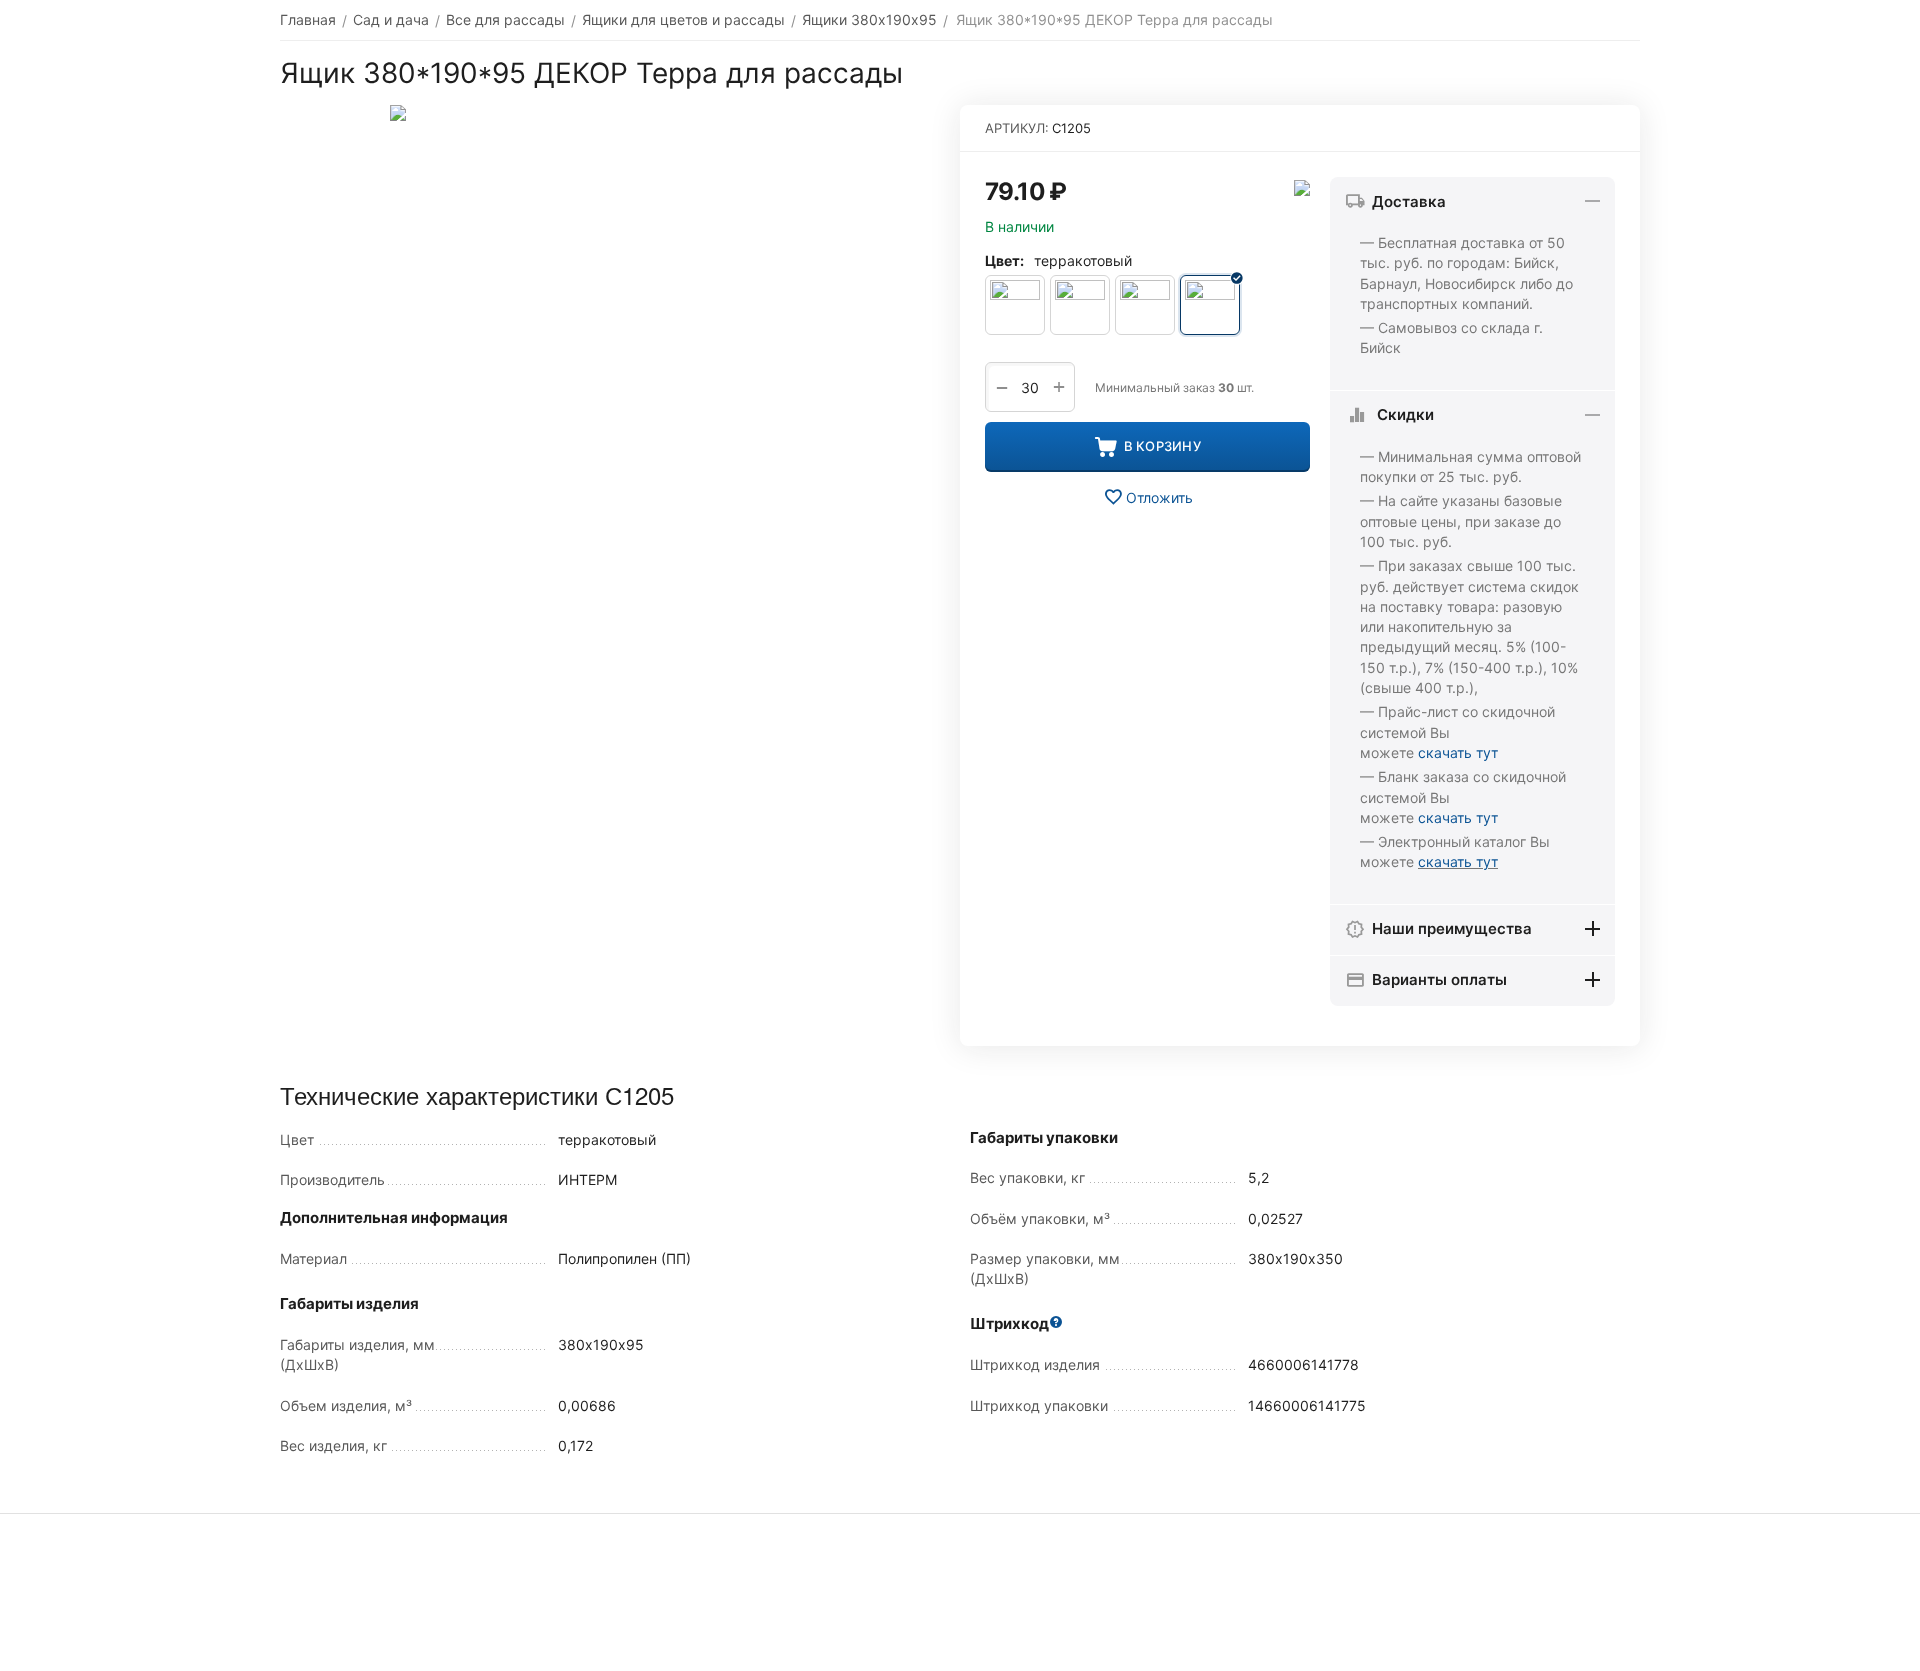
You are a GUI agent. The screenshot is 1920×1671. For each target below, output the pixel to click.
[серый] (1145, 305)
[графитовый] (1080, 305)
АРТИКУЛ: (1017, 128)
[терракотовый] (1210, 305)
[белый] (1015, 305)
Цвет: (1004, 260)
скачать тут (1458, 752)
